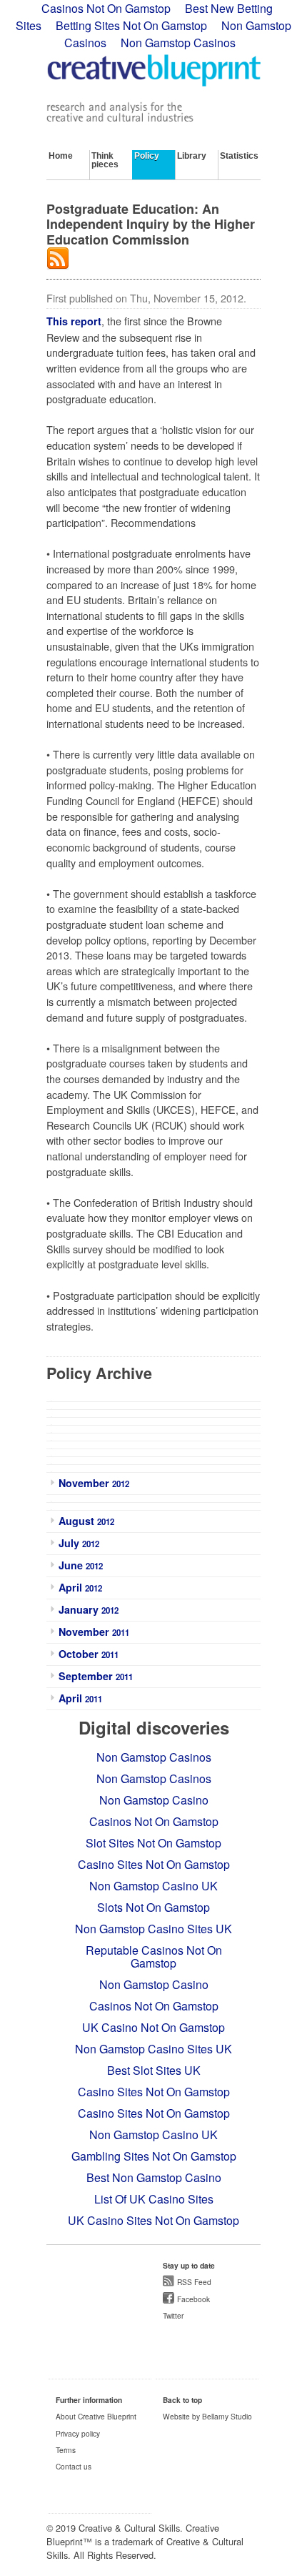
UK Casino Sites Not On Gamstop (153, 2220)
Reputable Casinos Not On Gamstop (154, 1956)
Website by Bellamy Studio (207, 2416)
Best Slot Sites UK (154, 2070)
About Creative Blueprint (96, 2416)
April (80, 1587)
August (86, 1521)
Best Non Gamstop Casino (154, 2177)
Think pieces (105, 160)
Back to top (182, 2400)
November (94, 1483)
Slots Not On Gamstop (153, 1907)
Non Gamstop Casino (154, 1800)
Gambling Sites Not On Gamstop (154, 2156)
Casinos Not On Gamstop (154, 1821)
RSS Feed (194, 2282)
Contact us (74, 2466)
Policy (147, 156)
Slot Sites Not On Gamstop (153, 1843)
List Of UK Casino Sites (154, 2199)
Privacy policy (78, 2433)
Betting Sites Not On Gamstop (131, 25)
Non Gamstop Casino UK (153, 1886)
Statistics (239, 156)
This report (74, 321)
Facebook (193, 2299)
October (89, 1654)
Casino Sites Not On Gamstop (154, 1864)
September (96, 1676)
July (79, 1543)
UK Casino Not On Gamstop (153, 2027)
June (81, 1565)
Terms (66, 2450)
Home (61, 156)
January (89, 1609)
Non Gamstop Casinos (178, 43)
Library (192, 156)
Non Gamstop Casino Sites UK (153, 1929)
